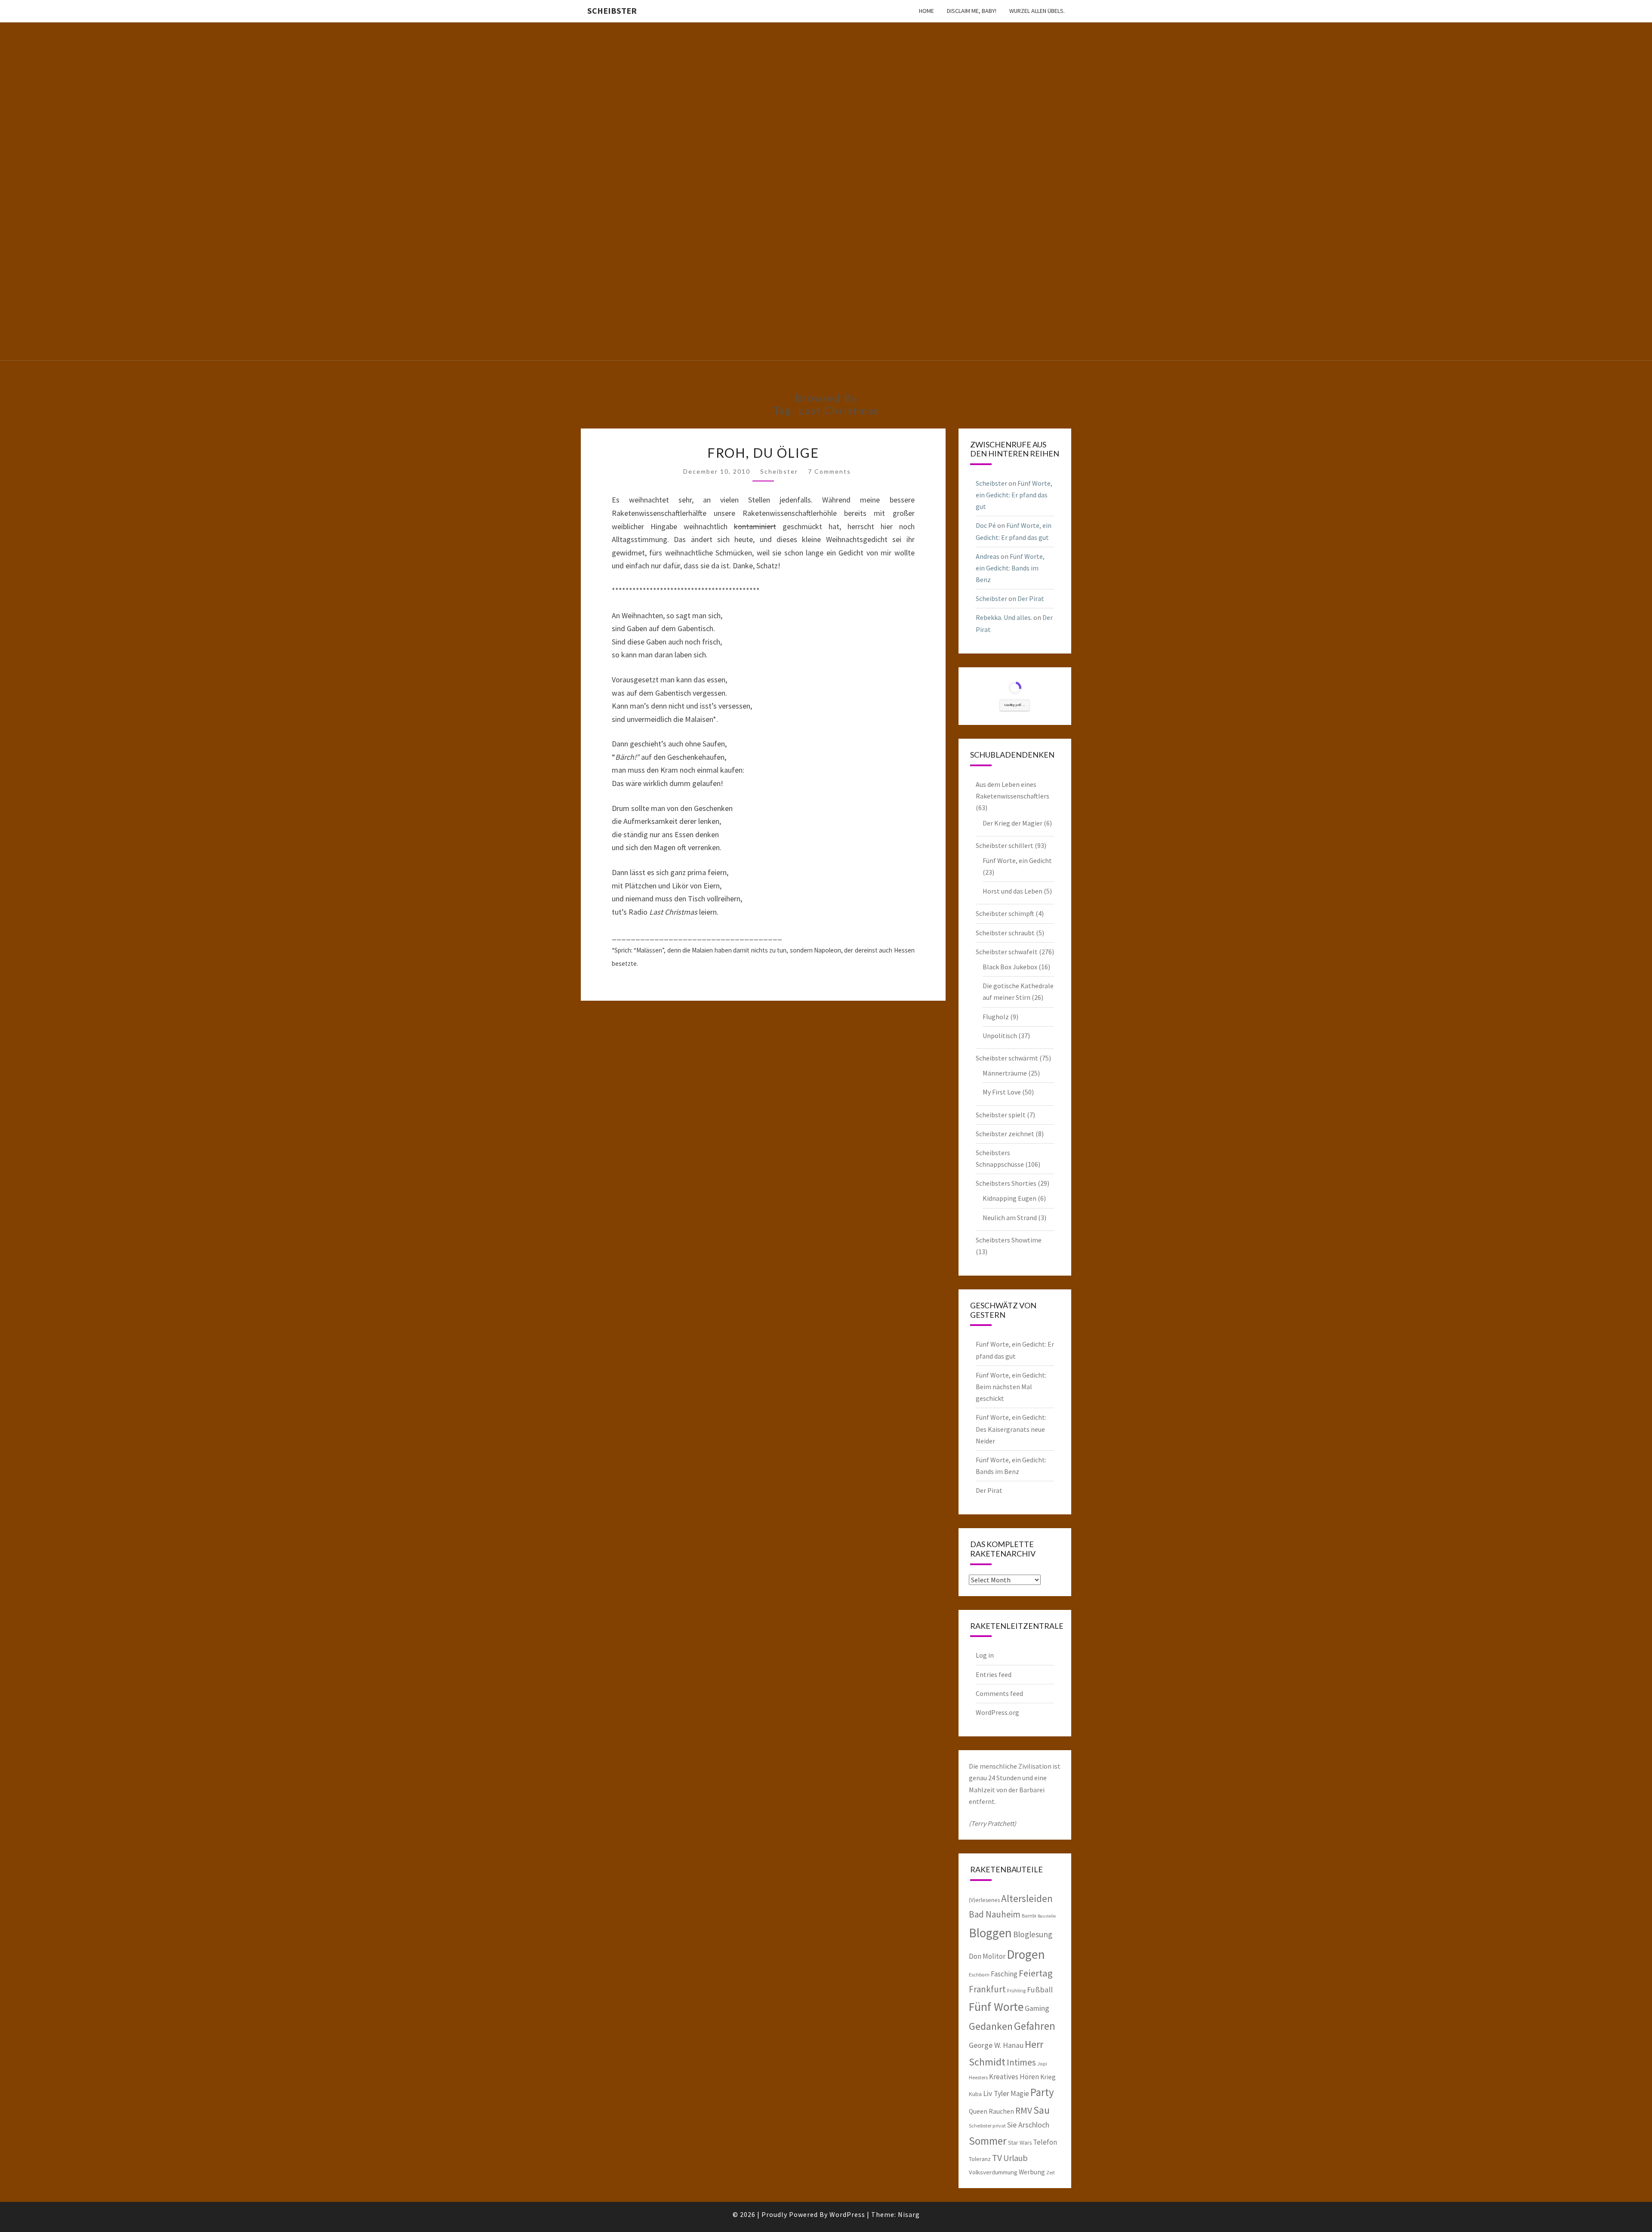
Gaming (1037, 2008)
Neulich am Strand (1010, 1218)
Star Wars (1020, 2143)
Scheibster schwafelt (1007, 952)
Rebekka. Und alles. (1004, 617)
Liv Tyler (996, 2093)
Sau (1042, 2110)
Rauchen (1001, 2111)
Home (926, 11)
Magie (1020, 2093)
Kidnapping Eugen (1009, 1198)
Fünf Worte (996, 2007)
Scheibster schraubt (1005, 933)
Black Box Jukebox (1010, 967)
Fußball (1040, 1990)
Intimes (1021, 2062)
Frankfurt (987, 1989)
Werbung (1032, 2172)
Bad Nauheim (995, 1914)
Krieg (1048, 2077)
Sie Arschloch (1028, 2125)
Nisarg (909, 2214)
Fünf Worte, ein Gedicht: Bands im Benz (1010, 568)
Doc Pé (986, 525)
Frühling (1016, 1990)
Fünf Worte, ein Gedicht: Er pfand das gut (1014, 495)
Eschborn (979, 1975)
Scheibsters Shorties (1006, 1183)
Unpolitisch (1000, 1036)
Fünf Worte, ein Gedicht (1017, 860)
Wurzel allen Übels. (1037, 11)
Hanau (1013, 2045)
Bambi (1029, 1916)
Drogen (1026, 1954)
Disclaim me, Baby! (972, 11)
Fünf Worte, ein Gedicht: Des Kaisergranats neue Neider (1011, 1429)
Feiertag (1036, 1973)
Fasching (1004, 1974)
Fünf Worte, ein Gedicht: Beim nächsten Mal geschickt (1011, 1387)
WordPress (847, 2214)
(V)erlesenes (984, 1900)
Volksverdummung (993, 2172)
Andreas (988, 556)
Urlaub (1016, 2158)
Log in (985, 1655)
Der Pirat (1031, 598)
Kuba (975, 2094)
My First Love (1002, 1092)
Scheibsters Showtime (1009, 1240)
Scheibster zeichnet (1005, 1134)
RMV (1024, 2110)
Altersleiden (1027, 1898)
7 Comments (829, 471)
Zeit (1051, 2172)
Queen (978, 2111)
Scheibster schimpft (1005, 913)
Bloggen (990, 1933)
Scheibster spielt (1001, 1115)
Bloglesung (1033, 1934)
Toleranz (980, 2159)
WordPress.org (997, 1712)
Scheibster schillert (1005, 845)
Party (1042, 2092)
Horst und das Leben (1012, 891)
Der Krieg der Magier (1012, 823)
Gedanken (991, 2026)
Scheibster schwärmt (1007, 1058)
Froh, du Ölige (763, 453)
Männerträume (1005, 1073)
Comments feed (999, 1693)
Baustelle (1047, 1916)
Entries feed (994, 1674)
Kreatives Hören (1014, 2077)
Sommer (988, 2141)
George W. (985, 2045)
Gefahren (1035, 2026)
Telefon (1045, 2142)
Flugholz (996, 1017)
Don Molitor (987, 1956)
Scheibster (612, 11)
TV (997, 2158)
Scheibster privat (987, 2126)
